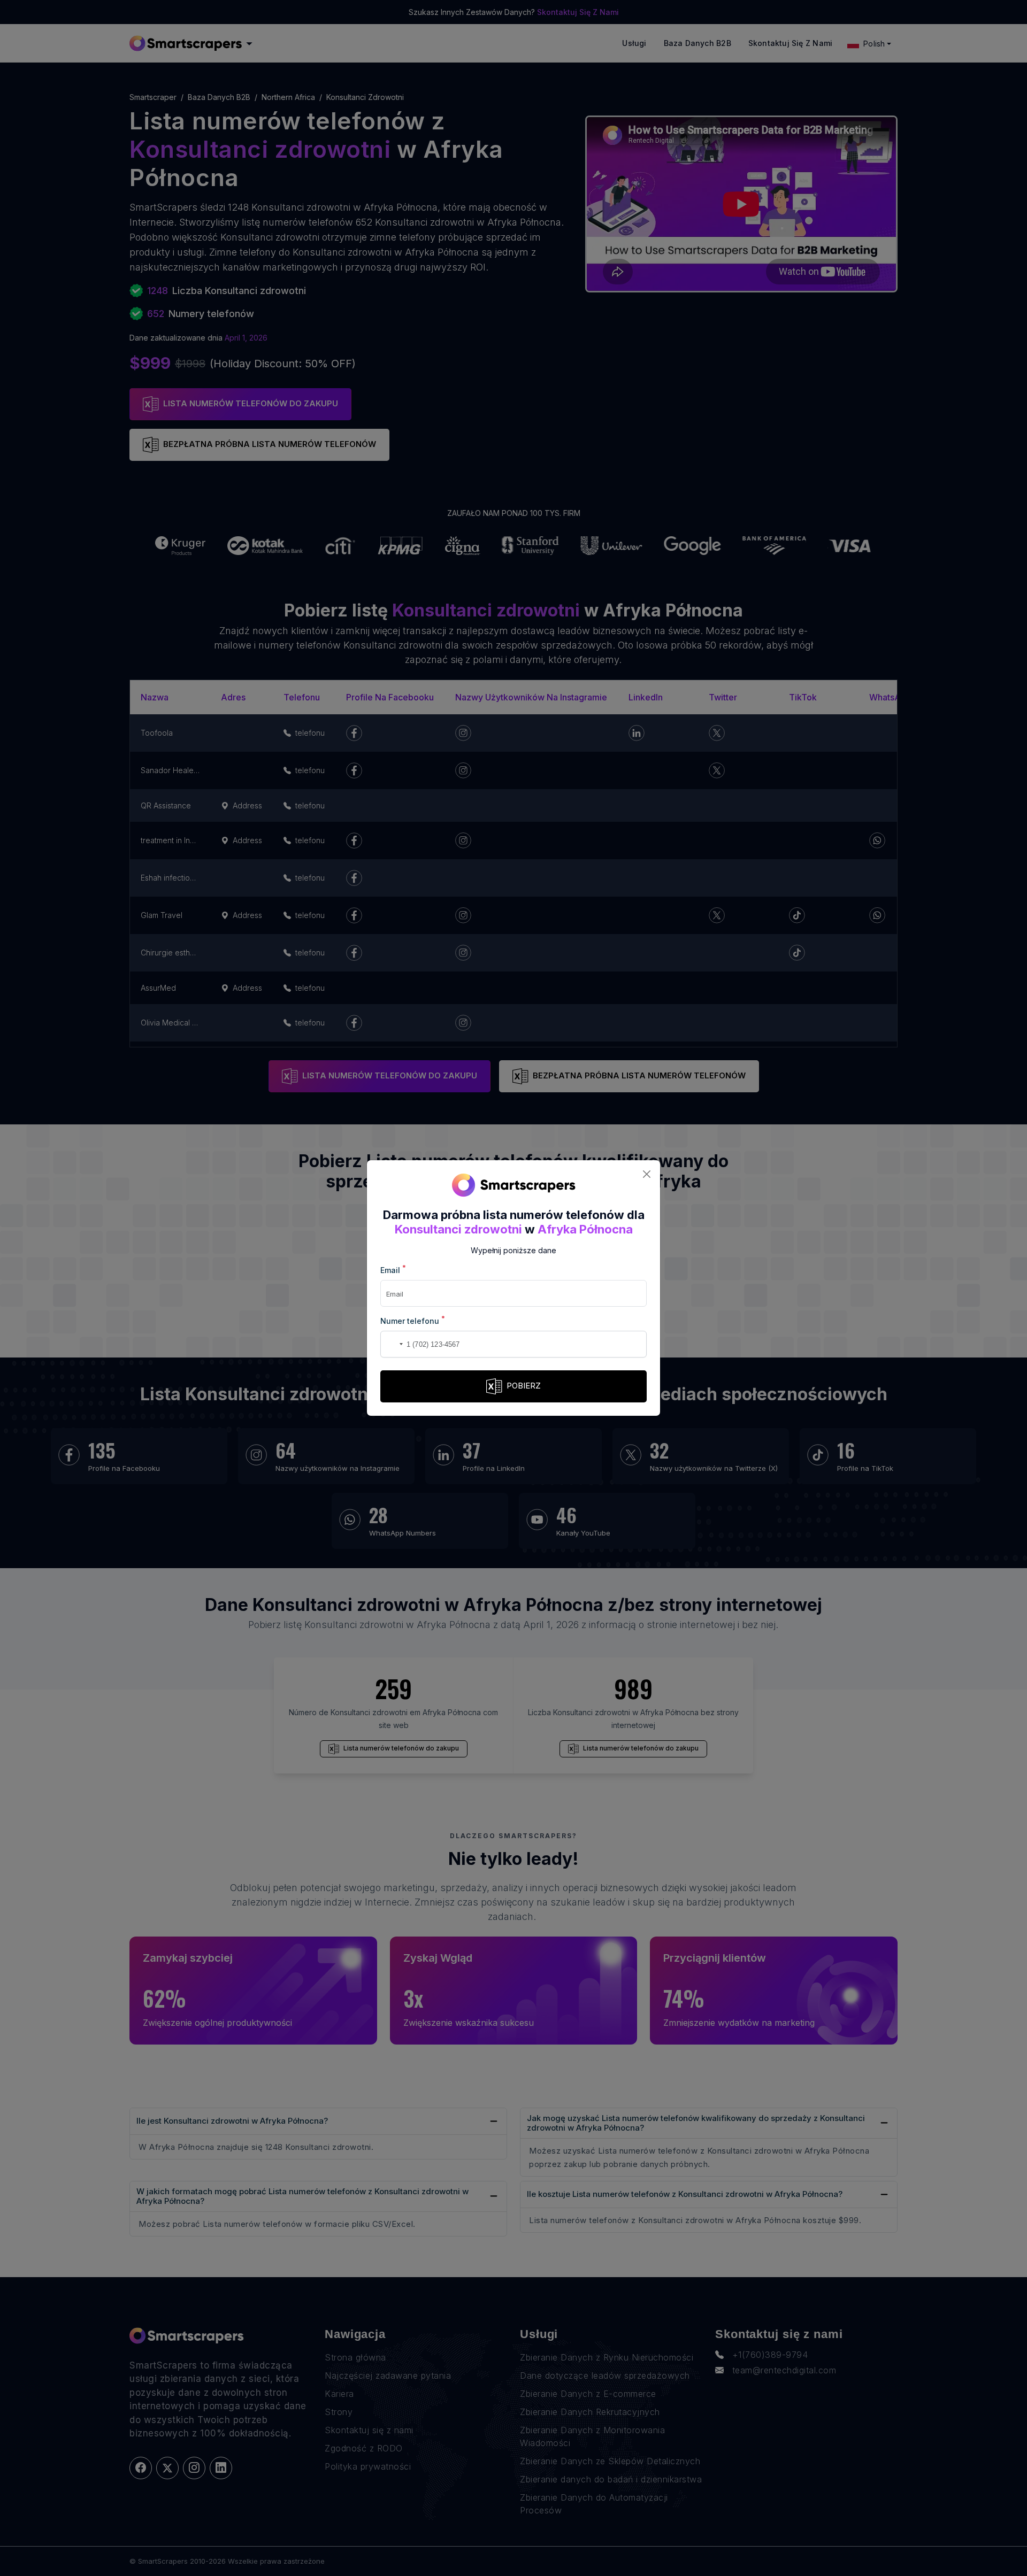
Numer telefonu (413, 1320)
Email (393, 1270)
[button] (390, 1344)
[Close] (646, 1174)
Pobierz (524, 1386)
